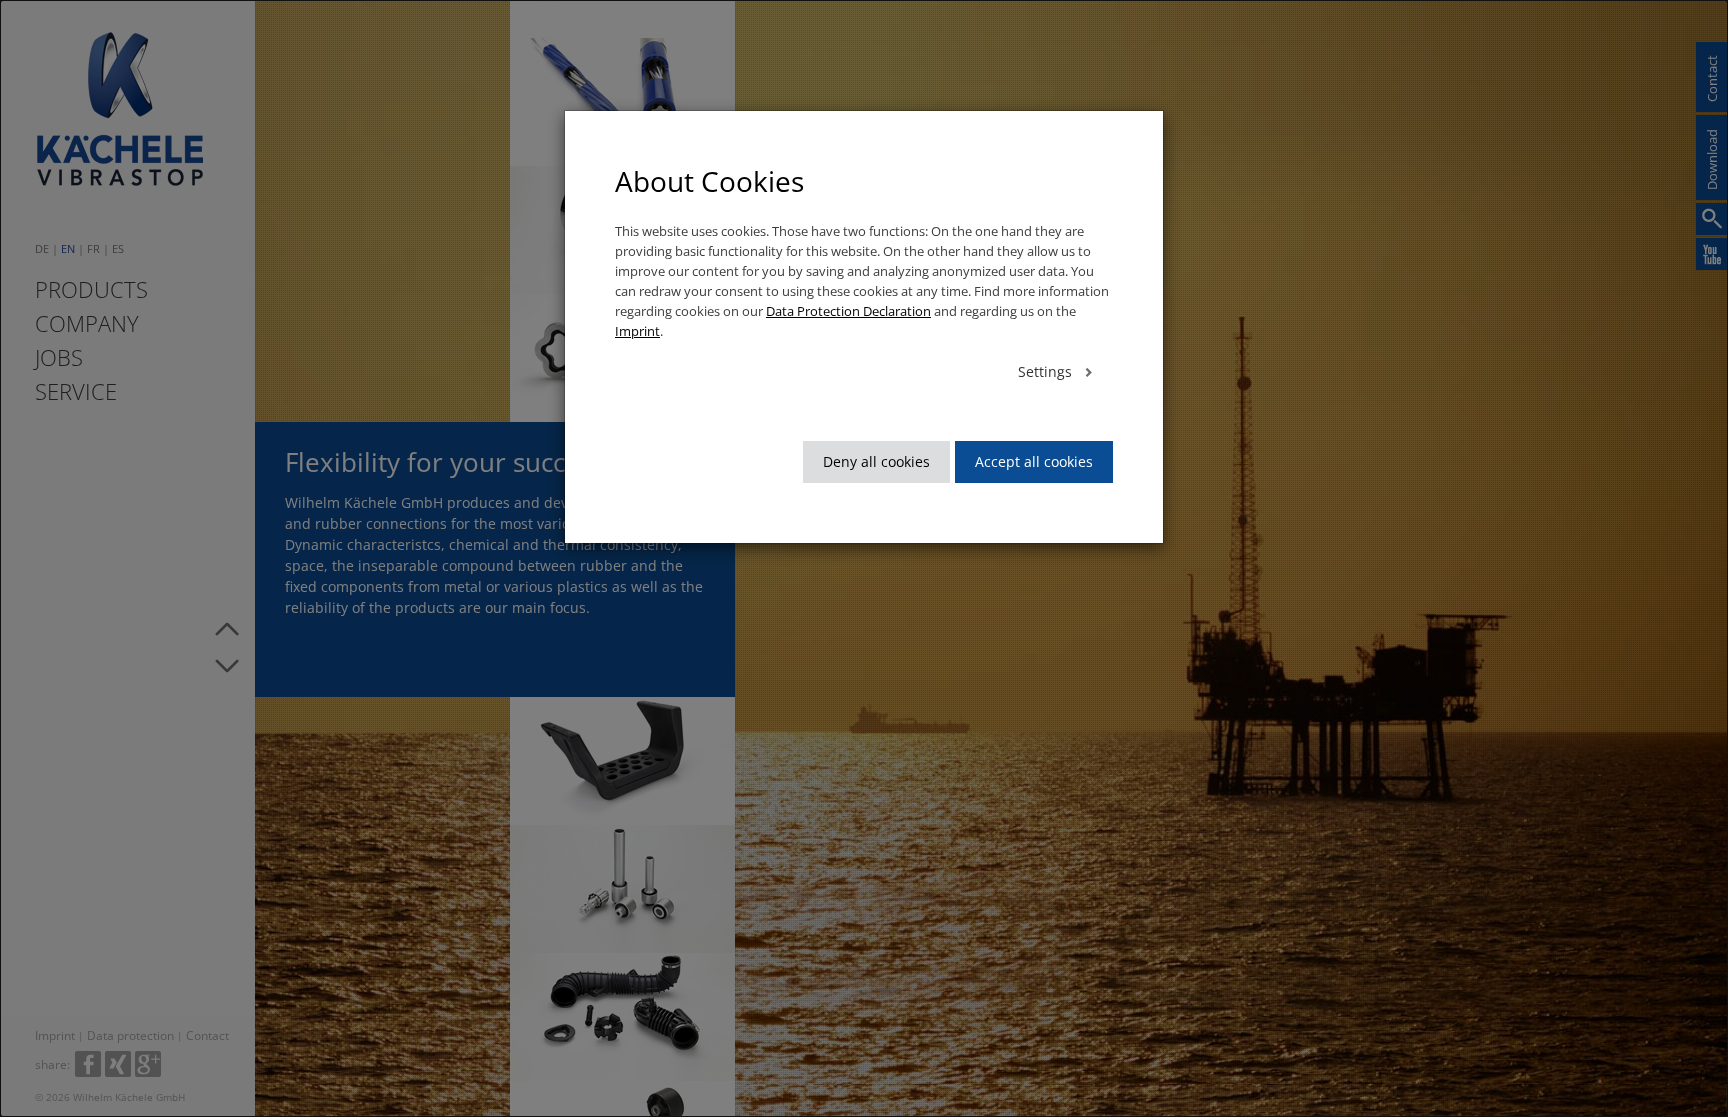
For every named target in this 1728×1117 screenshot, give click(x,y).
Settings (1047, 371)
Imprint (637, 331)
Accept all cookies (1034, 461)
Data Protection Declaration (848, 311)
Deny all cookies (876, 461)
